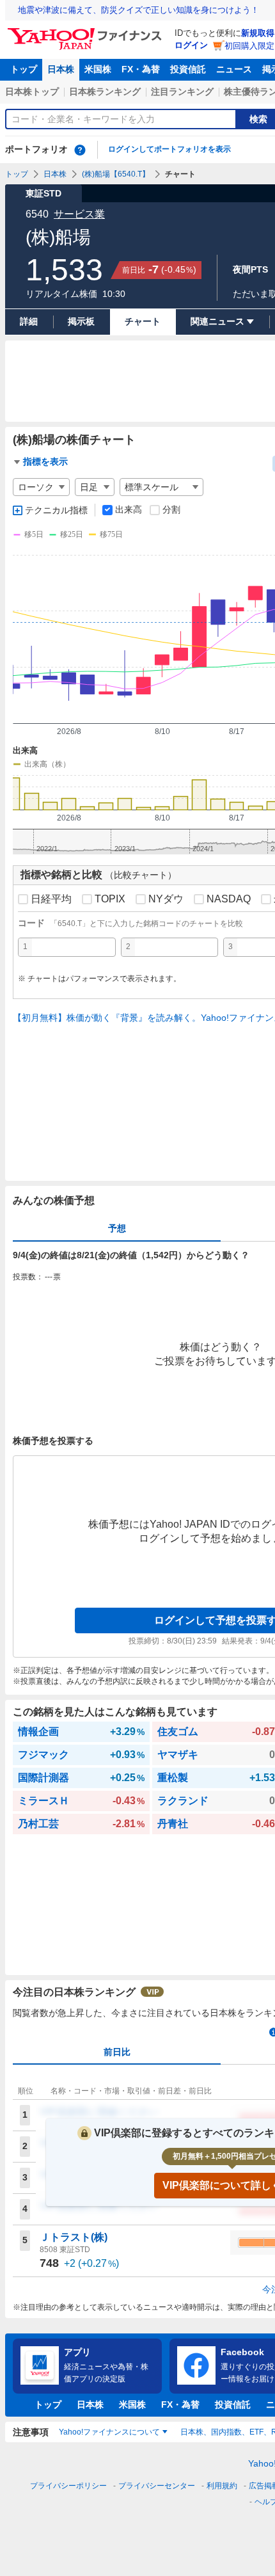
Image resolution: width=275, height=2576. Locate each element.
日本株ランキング (105, 92)
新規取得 (258, 33)
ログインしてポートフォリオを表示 (169, 149)
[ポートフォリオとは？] (80, 150)
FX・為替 (141, 69)
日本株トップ (32, 92)
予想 (117, 1228)
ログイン (191, 45)
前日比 (117, 2052)
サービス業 (79, 214)
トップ (24, 69)
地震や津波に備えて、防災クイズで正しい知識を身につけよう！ (138, 10)
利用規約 (222, 2486)
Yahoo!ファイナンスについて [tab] (109, 2432)
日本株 (61, 69)
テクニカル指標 (56, 510)
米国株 (98, 69)
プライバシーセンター (157, 2486)
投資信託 (188, 69)
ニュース (234, 69)
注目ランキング (182, 92)
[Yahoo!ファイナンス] (87, 31)
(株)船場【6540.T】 (116, 174)
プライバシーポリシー (68, 2486)
